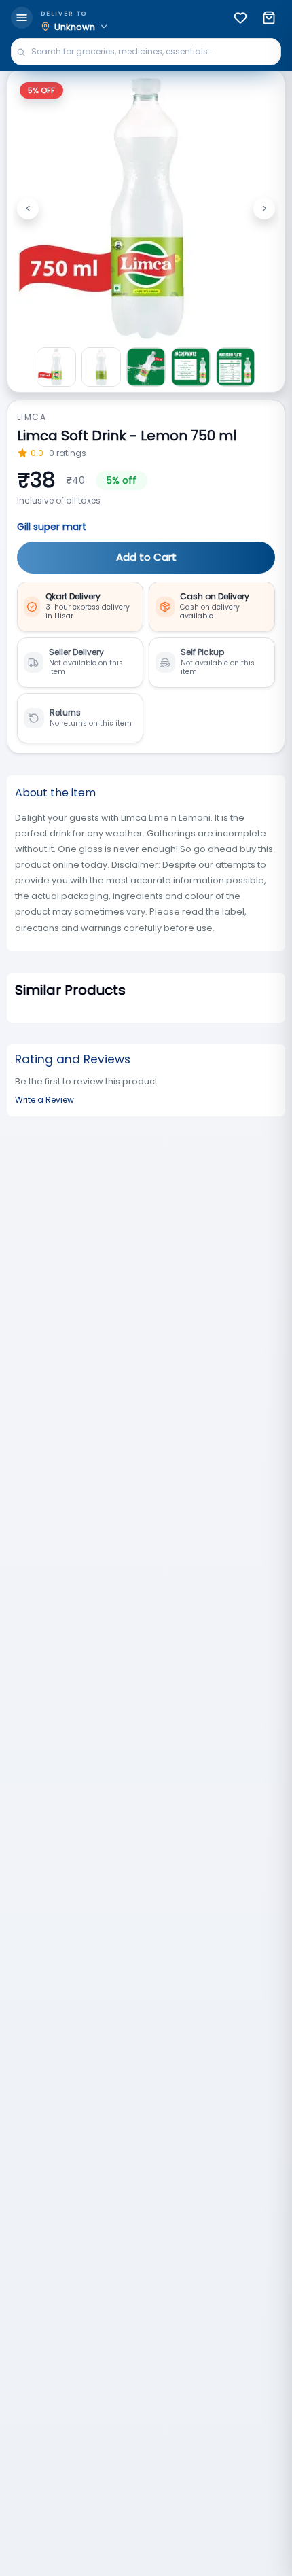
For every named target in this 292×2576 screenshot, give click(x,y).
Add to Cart (146, 557)
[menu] (22, 18)
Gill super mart (52, 527)
